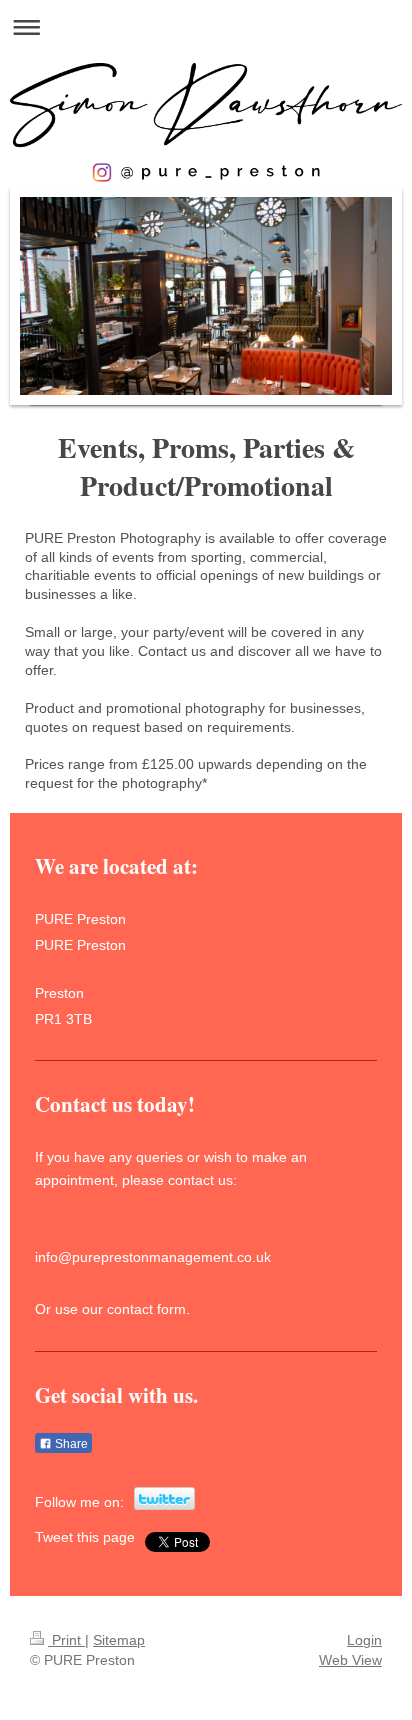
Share (70, 1444)
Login (364, 1640)
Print (66, 1640)
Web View (350, 1660)
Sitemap (119, 1640)
